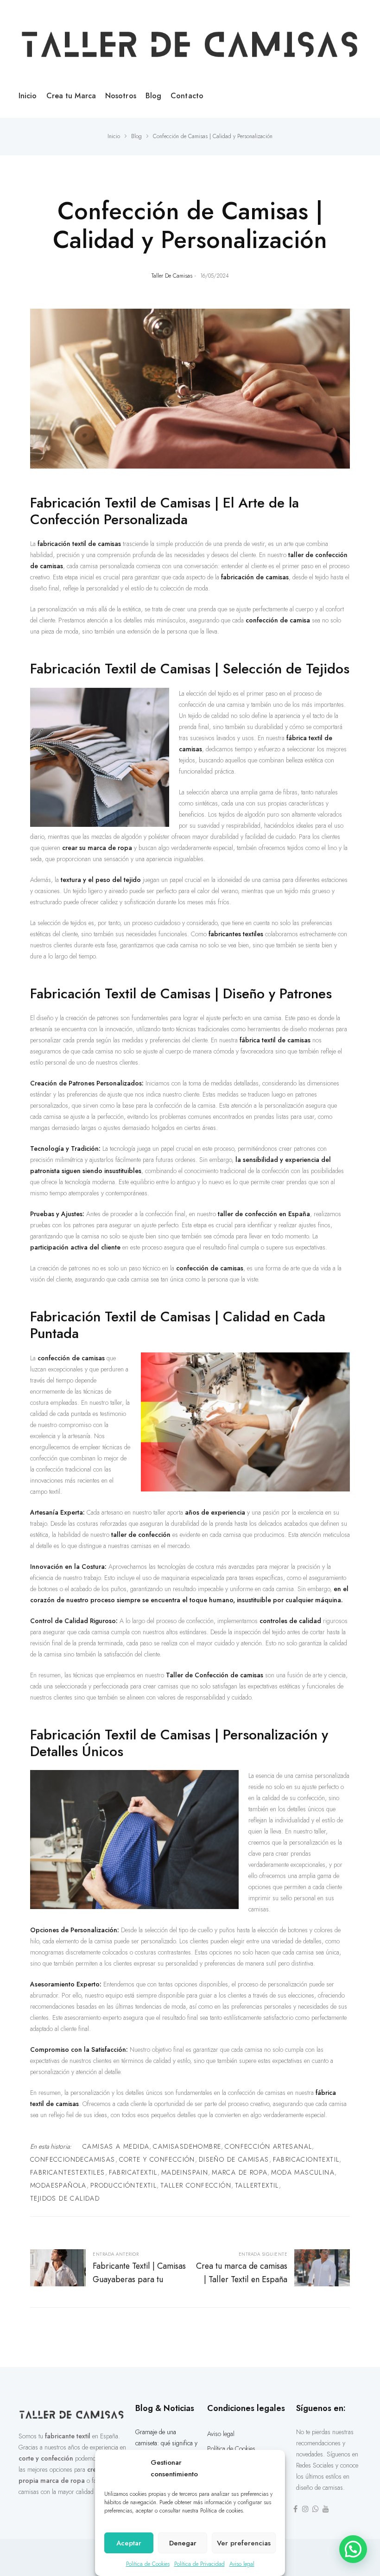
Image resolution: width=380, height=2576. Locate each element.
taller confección (196, 2185)
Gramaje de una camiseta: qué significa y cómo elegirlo (166, 2443)
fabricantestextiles (68, 2172)
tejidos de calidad (65, 2198)
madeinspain (185, 2172)
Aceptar (129, 2543)
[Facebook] (295, 2509)
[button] (353, 2549)
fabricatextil (133, 2172)
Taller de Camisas (172, 276)
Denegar (183, 2543)
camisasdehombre (187, 2146)
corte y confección (157, 2159)
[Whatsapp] (316, 2509)
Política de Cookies (148, 2564)
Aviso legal (242, 2564)
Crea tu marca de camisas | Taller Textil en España (270, 2269)
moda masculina (303, 2172)
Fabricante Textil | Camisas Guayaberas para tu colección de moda (110, 2269)
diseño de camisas (234, 2159)
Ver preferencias (244, 2543)
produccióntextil (123, 2185)
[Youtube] (326, 2509)
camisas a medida (116, 2146)
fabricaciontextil (306, 2159)
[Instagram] (305, 2509)
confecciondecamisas (73, 2159)
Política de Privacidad (199, 2564)
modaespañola (58, 2185)
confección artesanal (268, 2146)
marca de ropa (240, 2172)
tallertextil (257, 2185)
